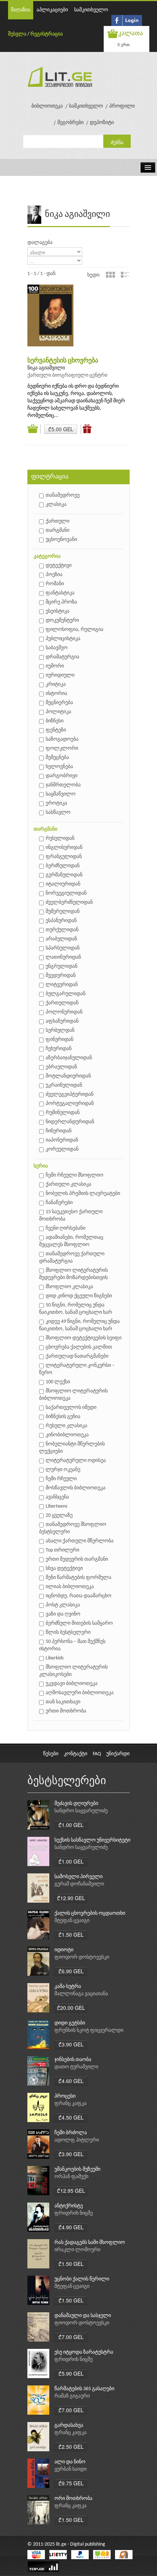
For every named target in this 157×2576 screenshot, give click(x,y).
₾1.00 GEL (71, 1825)
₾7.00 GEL (71, 2337)
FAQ (97, 1754)
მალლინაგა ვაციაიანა (81, 1994)
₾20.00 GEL (71, 2008)
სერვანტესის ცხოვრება (63, 361)
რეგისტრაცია (47, 34)
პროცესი (65, 2096)
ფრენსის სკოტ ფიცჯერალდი (89, 2030)
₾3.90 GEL (71, 2044)
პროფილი (122, 106)
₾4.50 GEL (71, 2117)
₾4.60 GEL (71, 2081)
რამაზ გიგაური (72, 2396)
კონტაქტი (76, 1754)
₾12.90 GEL (71, 1898)
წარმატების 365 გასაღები (84, 2389)
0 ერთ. (124, 44)
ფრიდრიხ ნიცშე (74, 2213)
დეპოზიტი (102, 123)
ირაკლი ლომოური (77, 2250)
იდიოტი (64, 1950)
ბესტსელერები (67, 1781)
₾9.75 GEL (71, 2483)
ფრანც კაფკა (70, 2104)
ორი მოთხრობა (73, 2499)
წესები (51, 1754)
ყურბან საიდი (70, 2469)
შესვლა (17, 34)
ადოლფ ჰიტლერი (77, 2140)
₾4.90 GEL (71, 2227)
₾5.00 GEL (61, 429)
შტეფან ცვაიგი (72, 1921)
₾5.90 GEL (71, 2373)
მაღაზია (21, 10)
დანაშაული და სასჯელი (83, 2316)
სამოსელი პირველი (78, 1877)
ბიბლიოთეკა (47, 106)
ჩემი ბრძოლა (71, 2133)
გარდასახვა (69, 2425)
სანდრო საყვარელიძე (81, 1811)
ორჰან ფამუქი (71, 2177)
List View (125, 275)
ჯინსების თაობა (73, 2060)
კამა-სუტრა (68, 1987)
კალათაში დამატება (34, 429)
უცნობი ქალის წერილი (82, 2279)
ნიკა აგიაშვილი (46, 368)
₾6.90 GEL (71, 1971)
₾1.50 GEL (71, 1934)
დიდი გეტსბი (70, 2023)
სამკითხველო (91, 10)
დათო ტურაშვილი (76, 2067)
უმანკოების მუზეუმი (77, 2169)
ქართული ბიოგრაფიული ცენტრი (67, 375)
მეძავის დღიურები (76, 1804)
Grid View (110, 275)
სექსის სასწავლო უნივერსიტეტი (92, 1840)
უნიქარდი (118, 1754)
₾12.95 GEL (71, 2190)
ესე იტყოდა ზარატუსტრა (84, 2352)
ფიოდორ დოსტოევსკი (82, 1957)
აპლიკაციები (52, 10)
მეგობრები (70, 123)
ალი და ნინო (70, 2462)
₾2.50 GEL (71, 2447)
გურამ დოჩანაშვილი (79, 1884)
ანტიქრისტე (69, 2206)
